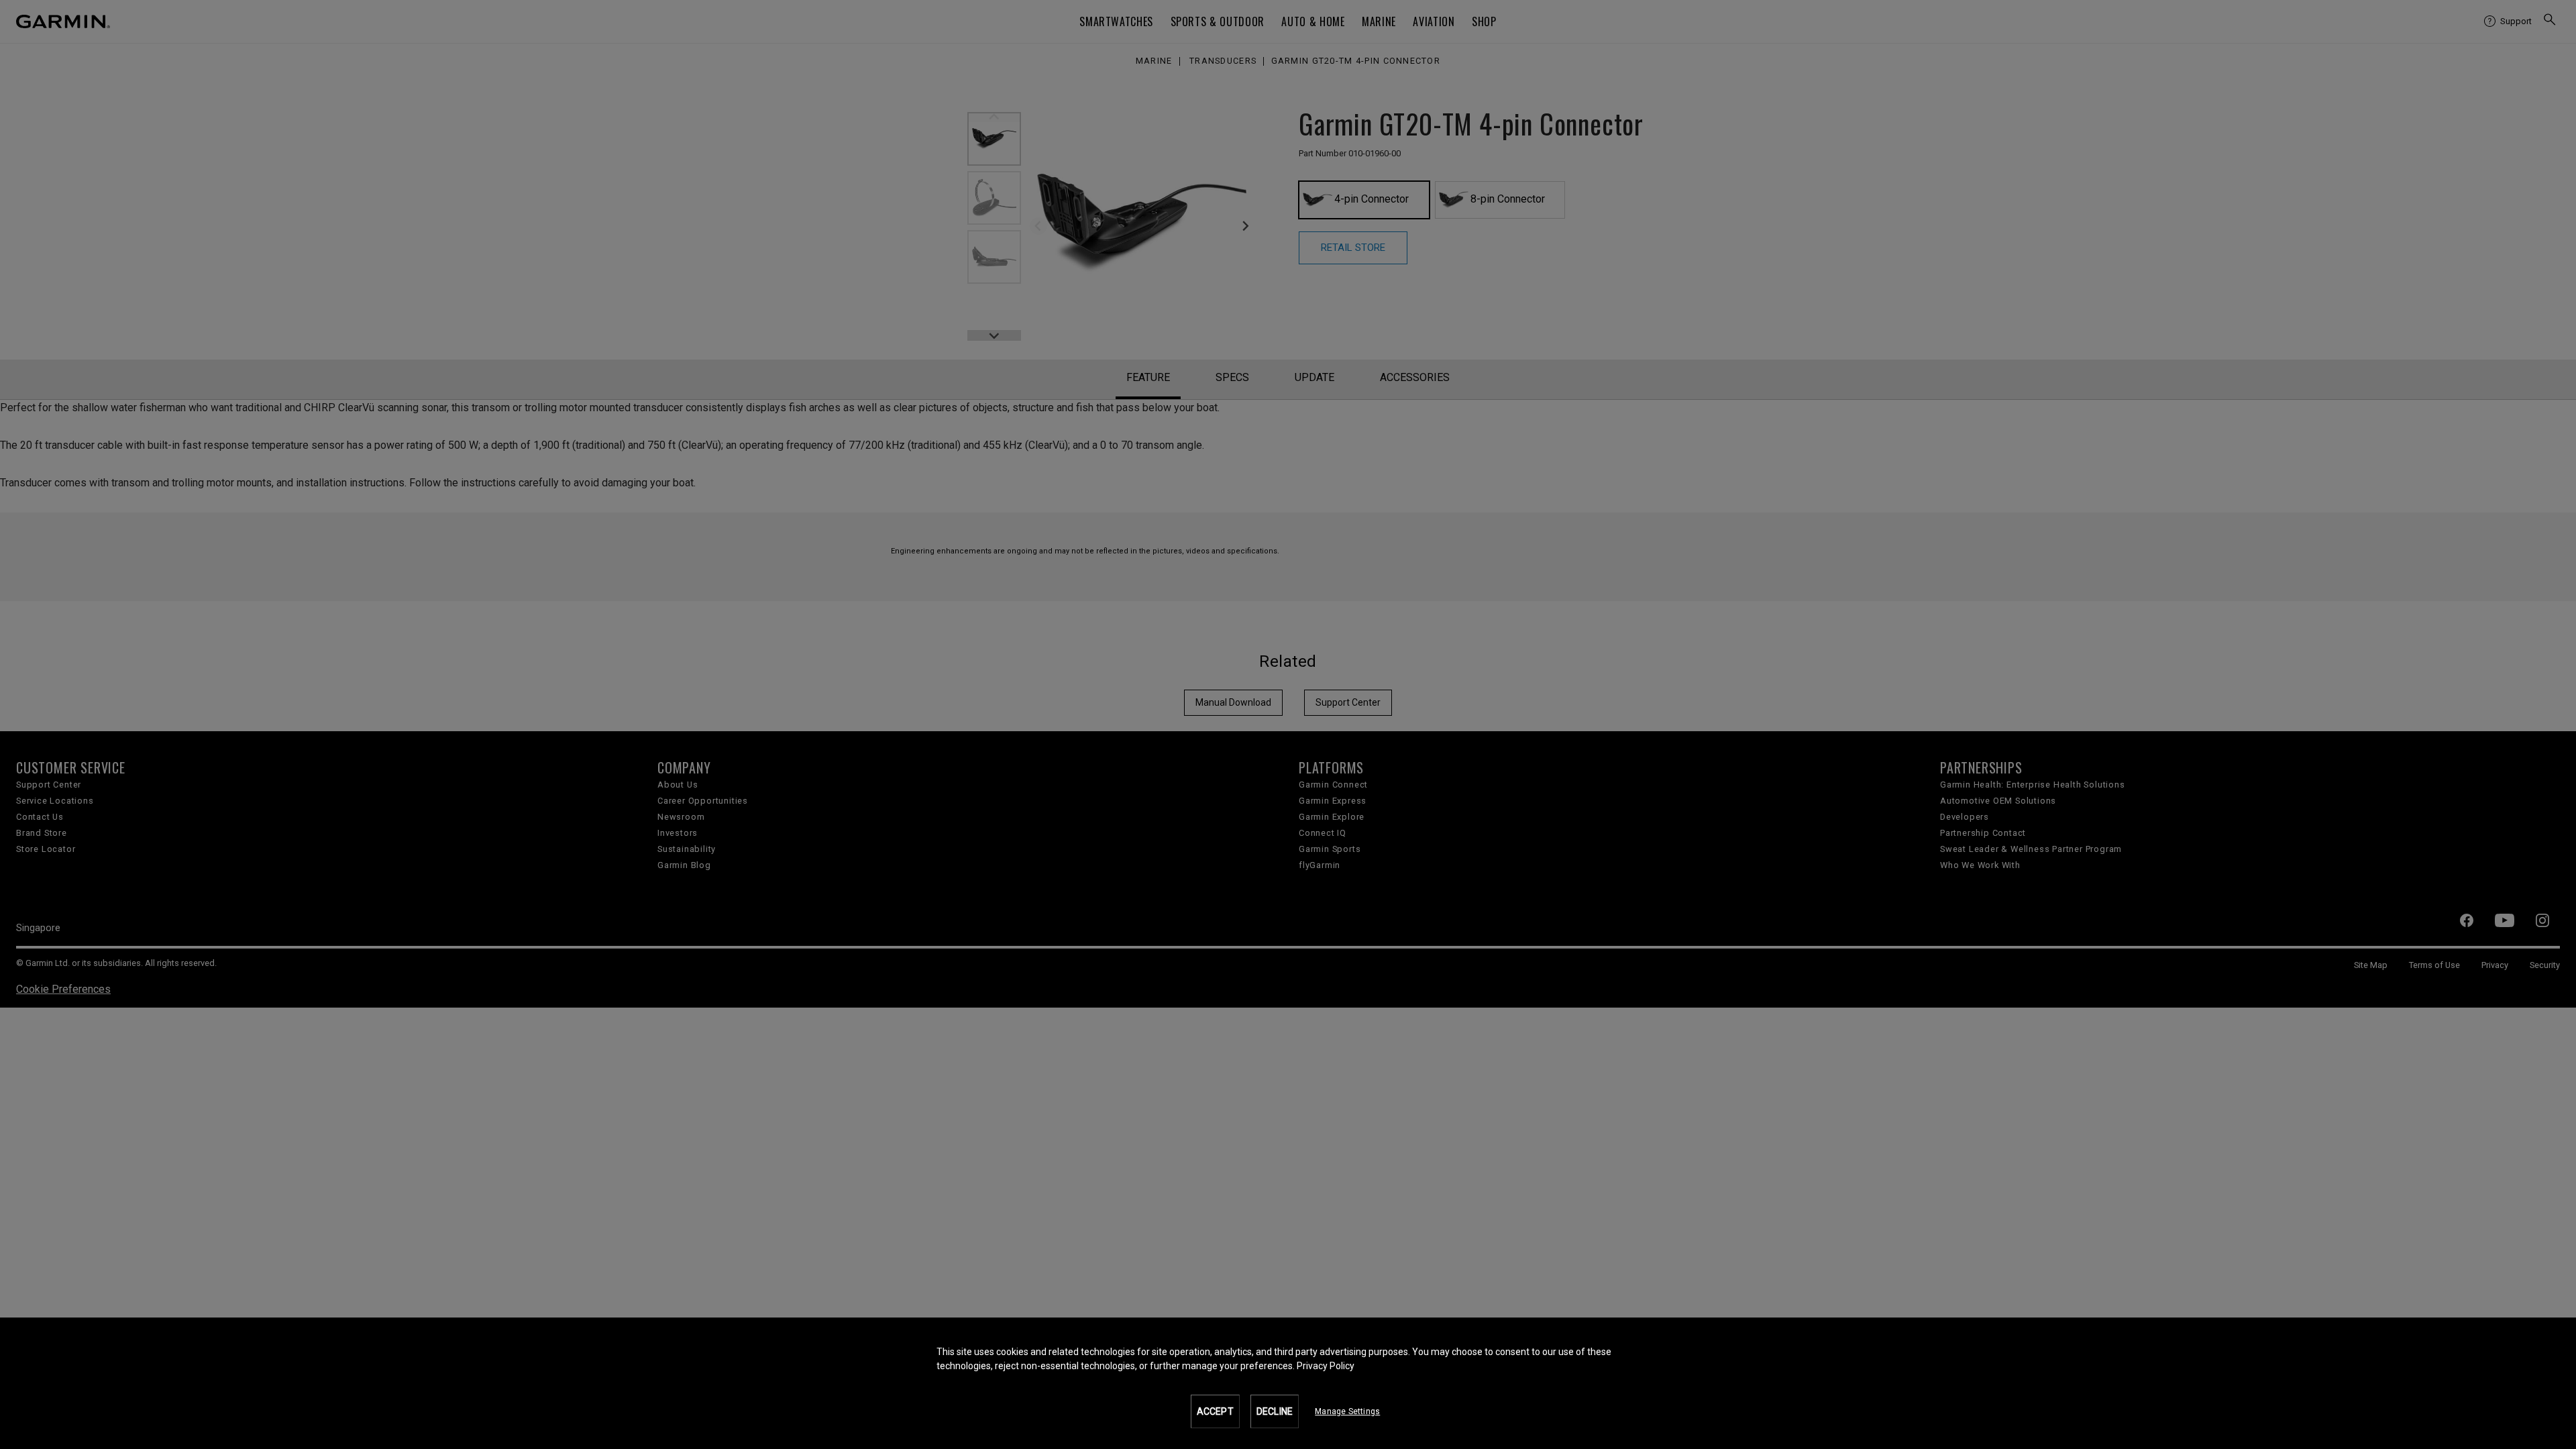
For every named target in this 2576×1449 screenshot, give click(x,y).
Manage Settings (1347, 1411)
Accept (1215, 1411)
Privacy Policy (1326, 1366)
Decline (1275, 1411)
